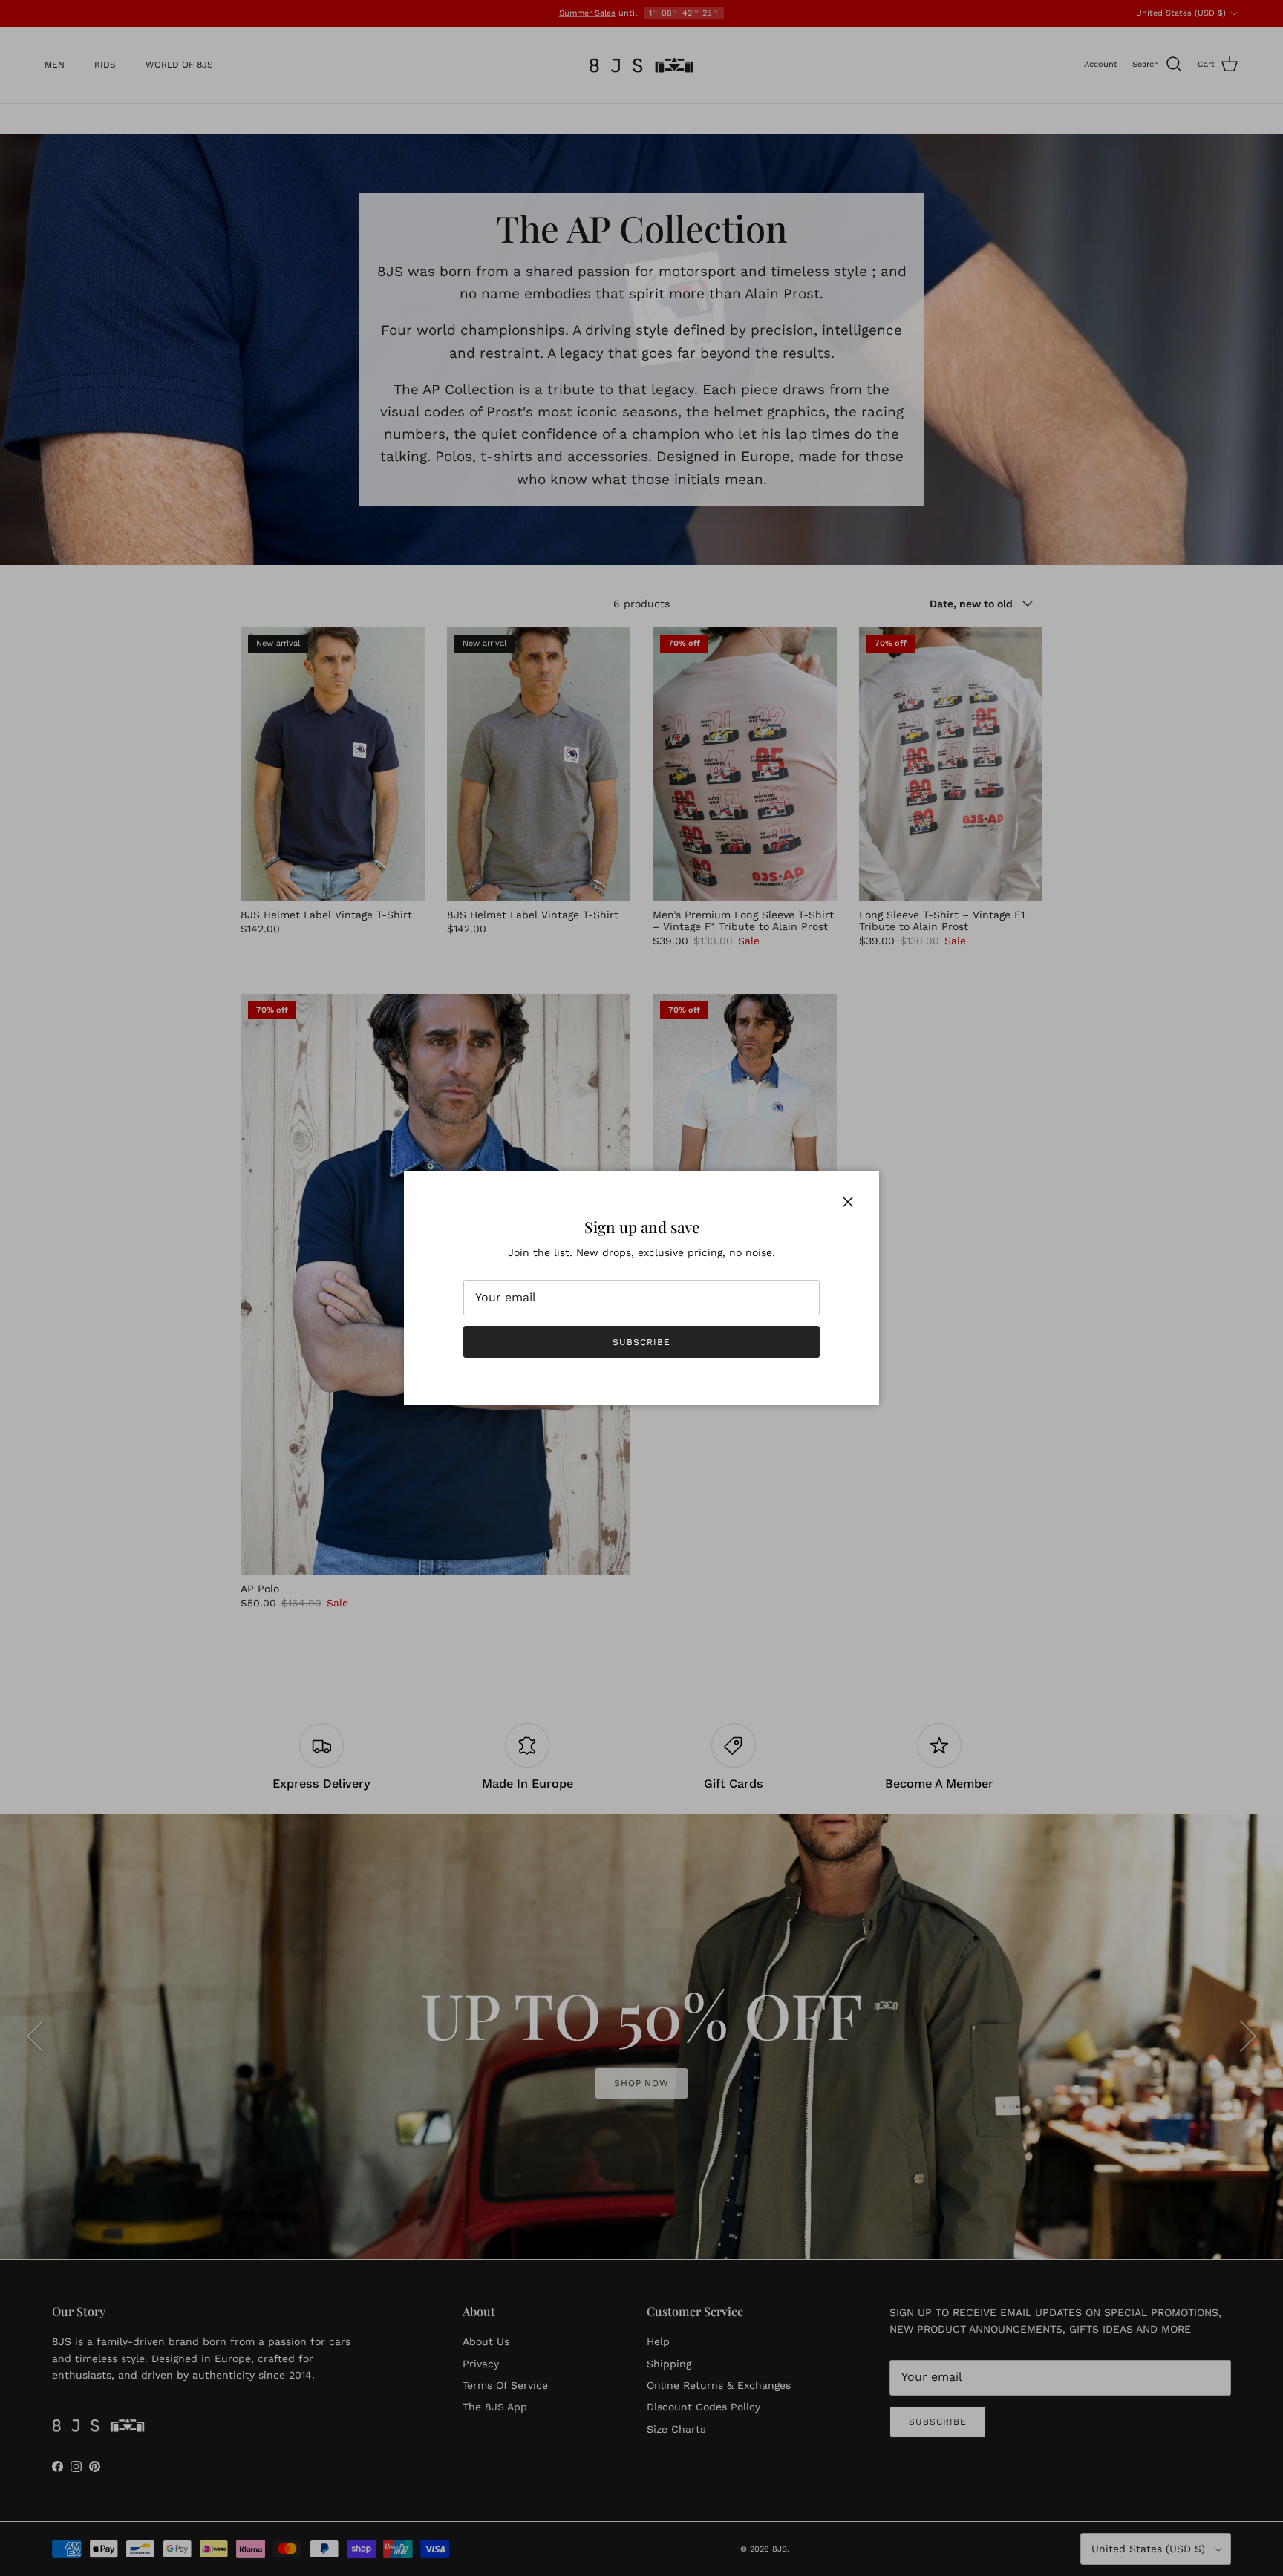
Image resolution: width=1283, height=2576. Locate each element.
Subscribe (641, 1342)
